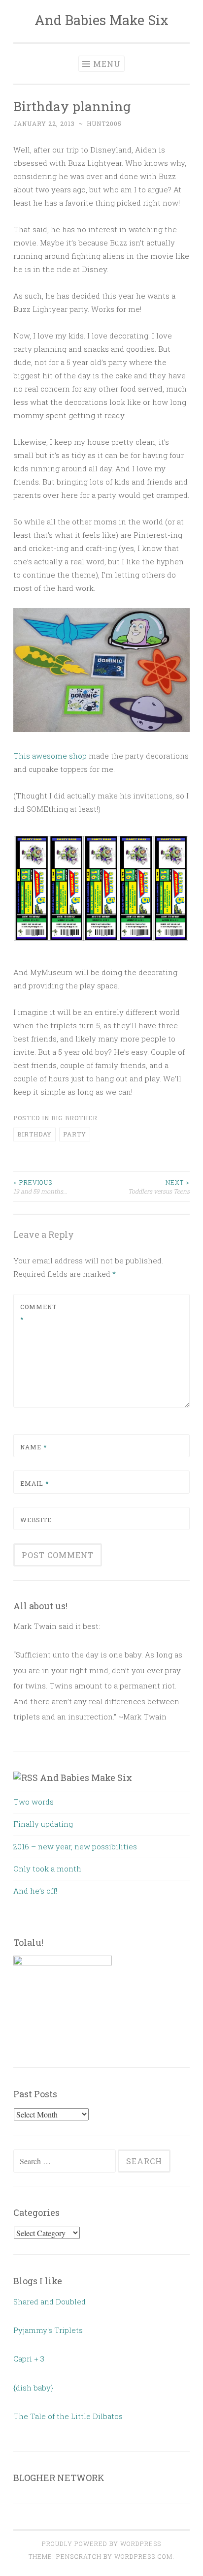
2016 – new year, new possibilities (75, 1846)
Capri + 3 (29, 2359)
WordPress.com (143, 2556)
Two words (34, 1802)
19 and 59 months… (40, 1187)
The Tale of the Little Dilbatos (68, 2416)
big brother (74, 1118)
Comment (38, 1313)
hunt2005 (104, 123)
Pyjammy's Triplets (48, 2330)
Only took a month (47, 1869)
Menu (107, 64)
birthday (34, 1134)
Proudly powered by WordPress (101, 2544)
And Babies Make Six (101, 20)
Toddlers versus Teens (159, 1187)
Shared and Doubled (50, 2301)
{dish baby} (33, 2388)
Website (36, 1520)
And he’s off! (35, 1891)
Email (34, 1483)
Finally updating (43, 1824)
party (75, 1134)
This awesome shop (50, 756)
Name (34, 1447)
